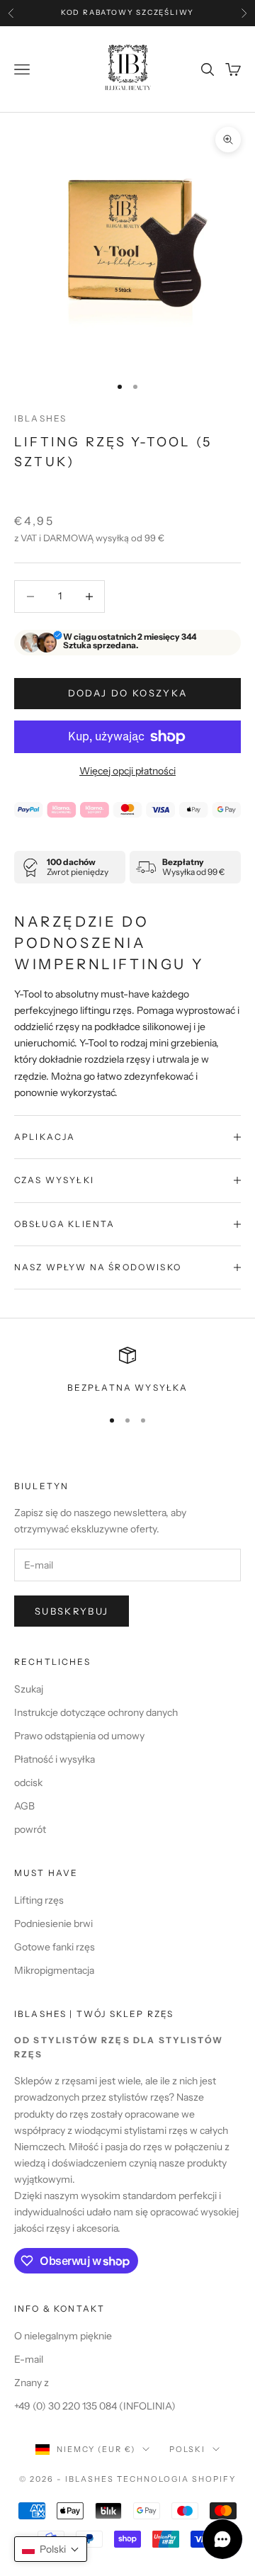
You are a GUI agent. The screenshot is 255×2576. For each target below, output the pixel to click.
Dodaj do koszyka (127, 693)
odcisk (28, 1783)
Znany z (32, 2383)
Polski (187, 2449)
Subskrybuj (72, 1611)
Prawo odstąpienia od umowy (79, 1736)
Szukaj (29, 1689)
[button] (51, 2549)
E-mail (29, 2359)
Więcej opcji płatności (127, 771)
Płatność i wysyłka (55, 1759)
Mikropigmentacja (54, 1970)
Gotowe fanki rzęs (55, 1947)
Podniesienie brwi (53, 1923)
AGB (24, 1806)
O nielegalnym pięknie (63, 2336)
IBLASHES (40, 418)
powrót (30, 1829)
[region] (127, 1371)
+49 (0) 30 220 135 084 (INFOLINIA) (95, 2406)
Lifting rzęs (39, 1900)
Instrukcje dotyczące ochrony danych (96, 1712)
